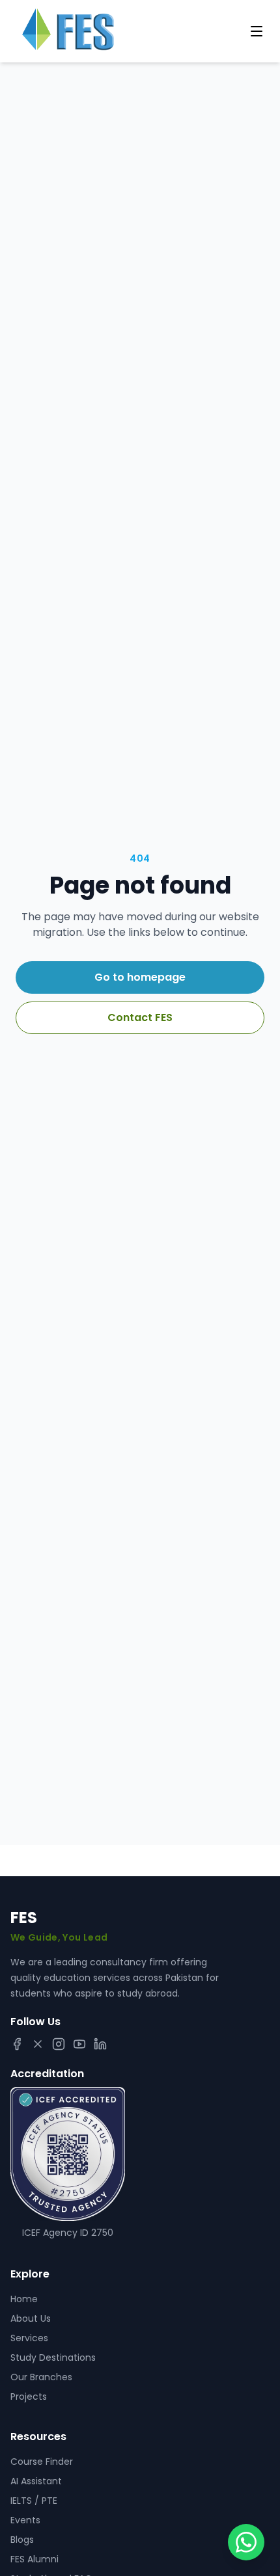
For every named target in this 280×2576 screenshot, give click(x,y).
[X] (38, 2044)
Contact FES (140, 1017)
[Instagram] (59, 2044)
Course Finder (42, 2462)
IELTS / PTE (34, 2501)
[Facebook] (17, 2044)
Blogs (22, 2540)
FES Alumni (35, 2559)
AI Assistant (36, 2481)
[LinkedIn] (100, 2044)
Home (24, 2299)
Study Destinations (53, 2357)
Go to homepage (140, 977)
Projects (29, 2397)
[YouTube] (79, 2044)
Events (25, 2520)
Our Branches (41, 2377)
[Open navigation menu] (257, 31)
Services (29, 2338)
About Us (31, 2318)
